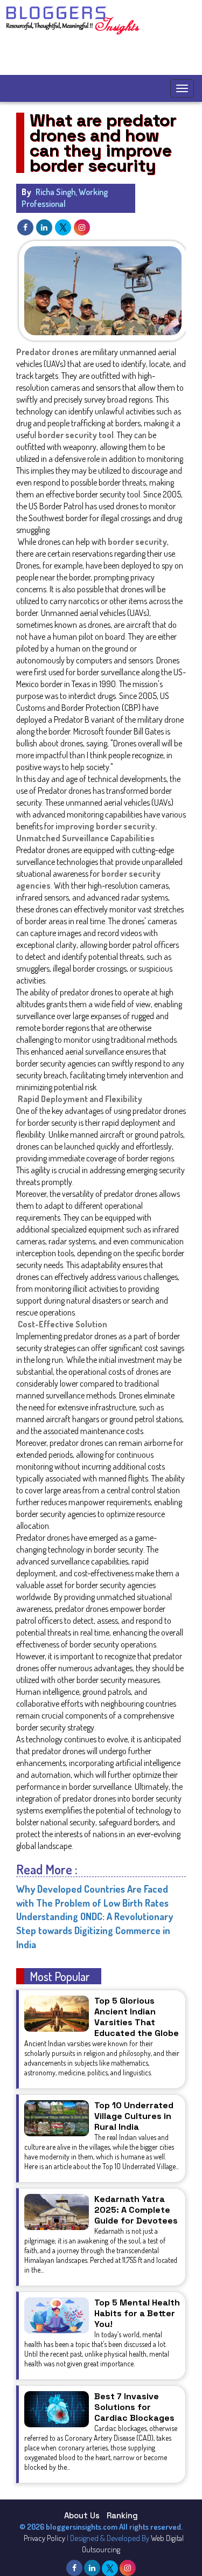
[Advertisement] (99, 56)
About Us (82, 2515)
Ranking (122, 2515)
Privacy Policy (44, 2538)
